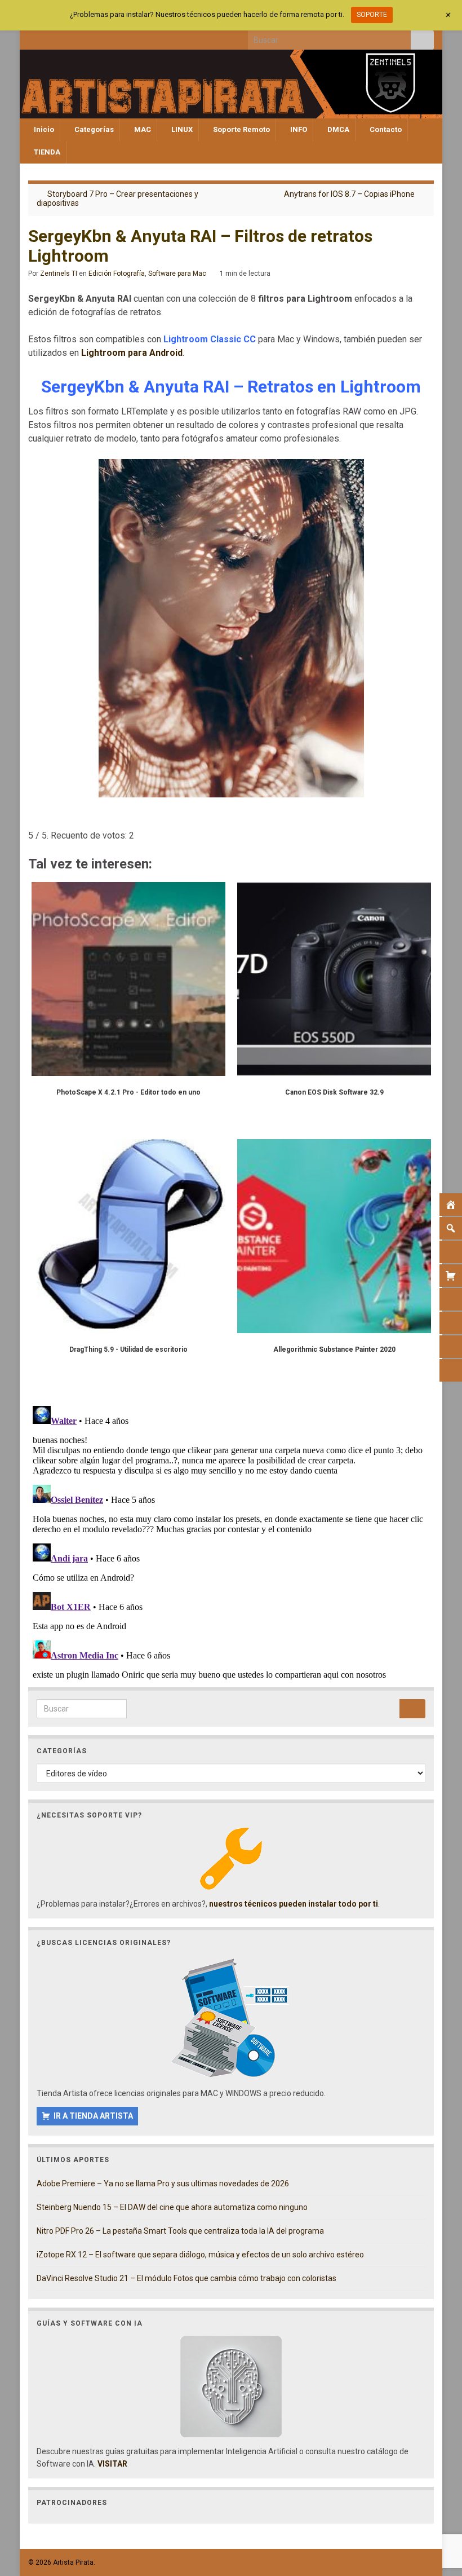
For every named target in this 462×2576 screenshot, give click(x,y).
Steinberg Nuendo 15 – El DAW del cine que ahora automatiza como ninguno (172, 2207)
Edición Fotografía (117, 274)
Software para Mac (177, 274)
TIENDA (46, 152)
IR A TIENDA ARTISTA (93, 2116)
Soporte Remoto (241, 129)
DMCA (337, 129)
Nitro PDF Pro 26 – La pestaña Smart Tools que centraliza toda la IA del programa (180, 2231)
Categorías (93, 129)
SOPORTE (372, 15)
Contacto (385, 129)
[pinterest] (126, 37)
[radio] (34, 819)
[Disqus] (231, 1542)
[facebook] (34, 37)
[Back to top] (437, 2509)
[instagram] (71, 37)
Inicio (43, 129)
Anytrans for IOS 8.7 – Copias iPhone (349, 194)
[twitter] (52, 37)
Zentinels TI (59, 274)
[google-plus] (108, 37)
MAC (142, 129)
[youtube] (89, 37)
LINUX (181, 129)
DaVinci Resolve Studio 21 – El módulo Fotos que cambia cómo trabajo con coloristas (186, 2278)
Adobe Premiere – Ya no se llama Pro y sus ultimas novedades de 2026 (163, 2184)
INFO (298, 129)
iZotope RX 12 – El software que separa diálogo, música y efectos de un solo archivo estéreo (200, 2255)
